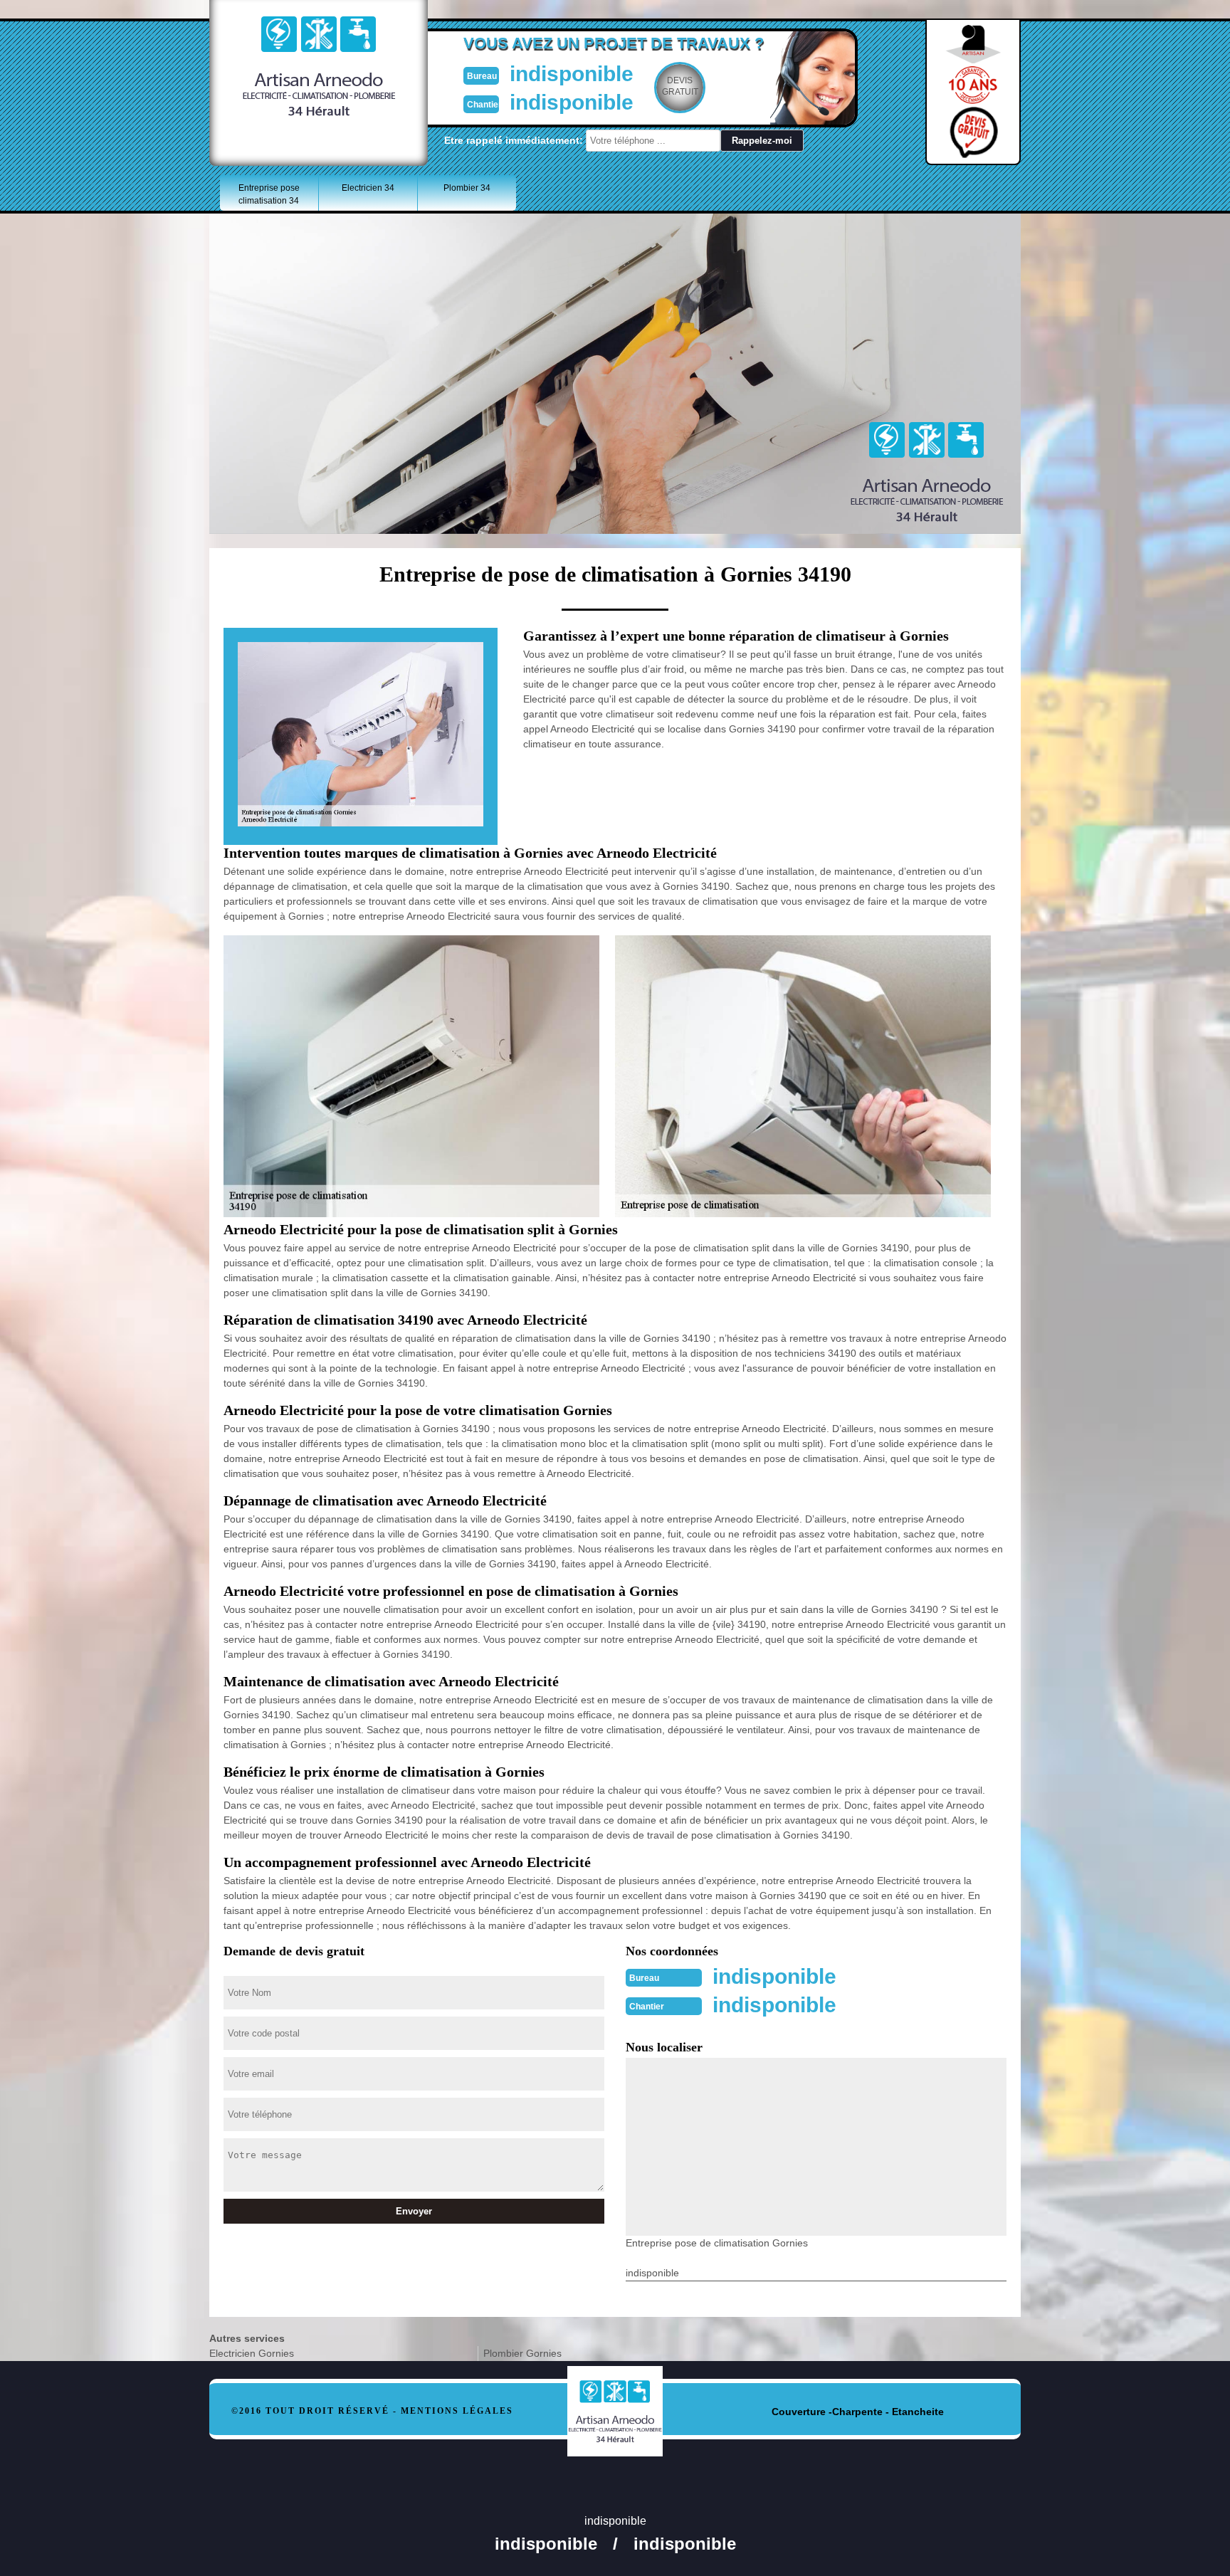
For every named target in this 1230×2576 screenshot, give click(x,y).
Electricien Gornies (252, 2353)
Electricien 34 (368, 188)
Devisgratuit (680, 86)
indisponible (572, 74)
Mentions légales (457, 2411)
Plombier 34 (467, 188)
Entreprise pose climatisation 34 (269, 194)
